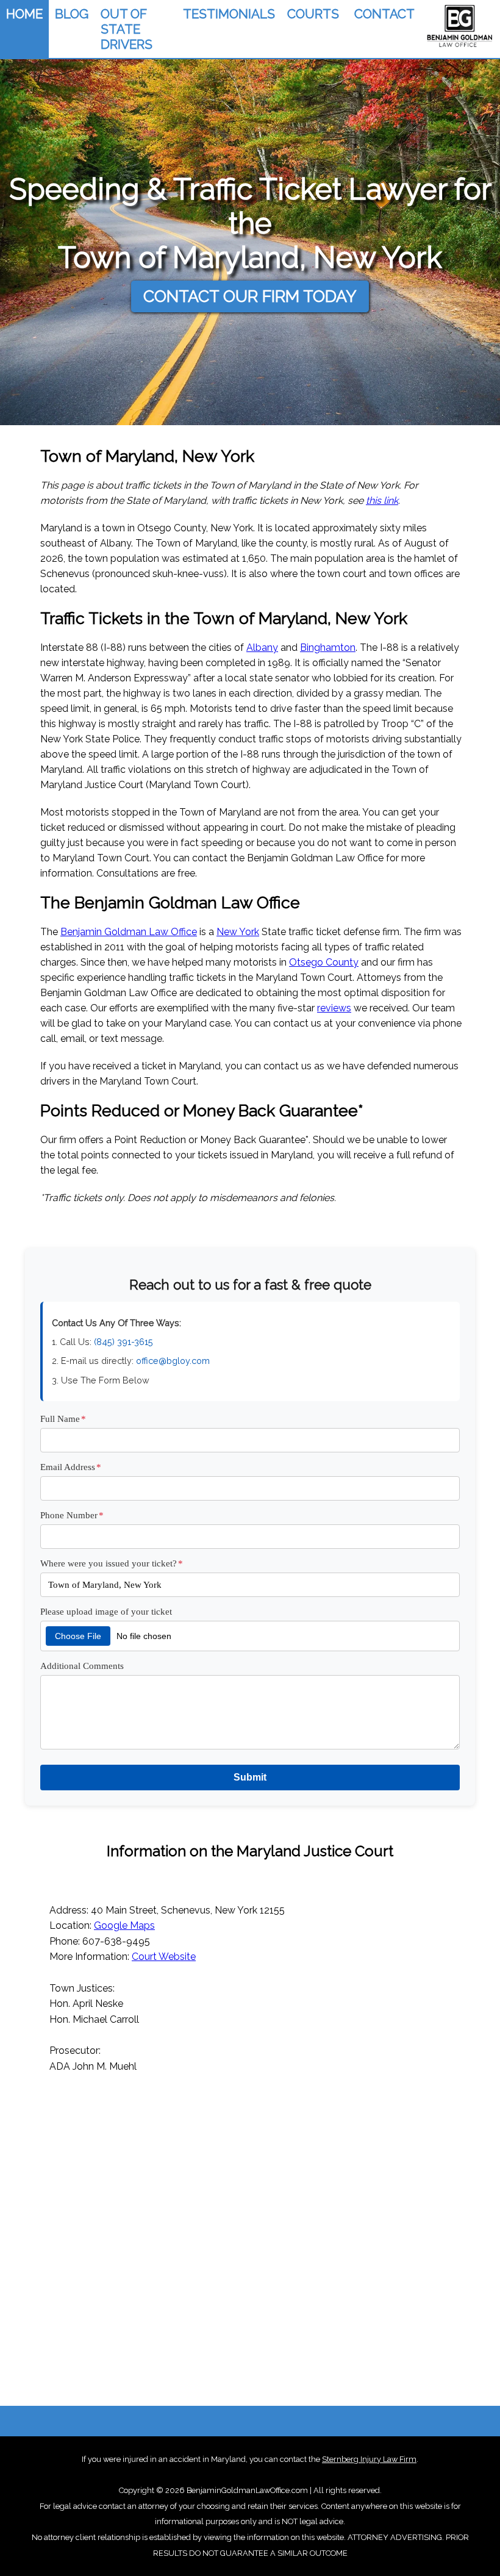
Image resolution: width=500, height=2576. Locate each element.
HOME (24, 14)
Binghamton (328, 648)
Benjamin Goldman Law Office (129, 932)
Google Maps (124, 1925)
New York (238, 932)
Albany (262, 648)
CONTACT (384, 14)
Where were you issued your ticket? (112, 1563)
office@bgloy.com (173, 1361)
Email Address (71, 1467)
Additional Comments (82, 1666)
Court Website (164, 1957)
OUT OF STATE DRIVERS (127, 29)
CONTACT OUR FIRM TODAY (250, 296)
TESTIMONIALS (229, 14)
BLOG (72, 14)
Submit (250, 1777)
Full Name (63, 1419)
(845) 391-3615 (123, 1342)
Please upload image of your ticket (106, 1611)
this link (382, 500)
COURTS (313, 14)
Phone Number (72, 1515)
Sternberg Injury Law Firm (369, 2459)
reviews (334, 1008)
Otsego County (324, 962)
